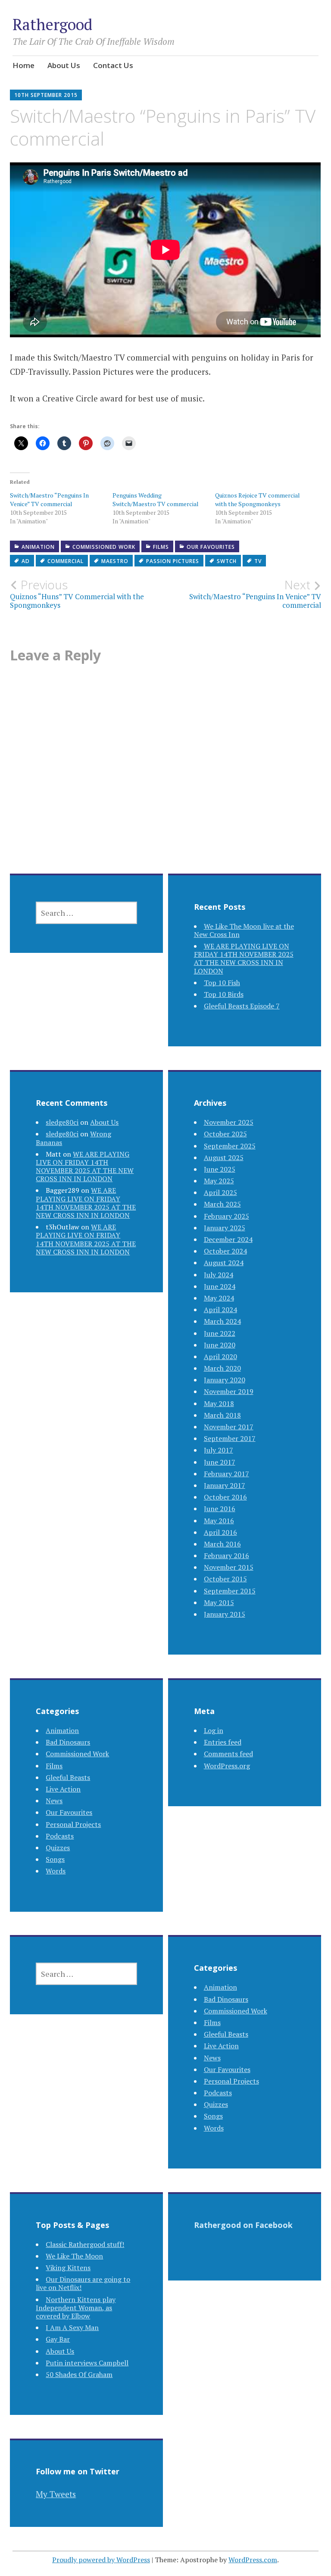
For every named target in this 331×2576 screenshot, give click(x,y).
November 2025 (229, 1122)
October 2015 (225, 1579)
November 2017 (229, 1427)
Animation (38, 547)
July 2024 (219, 1275)
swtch (227, 561)
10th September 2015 (46, 95)
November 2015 (229, 1567)
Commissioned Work (104, 547)
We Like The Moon (74, 2256)
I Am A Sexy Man (72, 2327)
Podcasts (60, 1836)
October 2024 (225, 1251)
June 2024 (220, 1286)
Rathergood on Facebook (243, 2225)
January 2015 (225, 1614)
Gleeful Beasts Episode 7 (242, 1006)
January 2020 (225, 1380)
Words (56, 1871)
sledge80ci (62, 1122)
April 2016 (220, 1532)
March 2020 (222, 1368)
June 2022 (220, 1333)
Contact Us (113, 65)
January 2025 (225, 1228)
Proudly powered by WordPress (101, 2560)
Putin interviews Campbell (87, 2363)
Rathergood (52, 24)
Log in (214, 1730)
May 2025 (219, 1181)
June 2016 (220, 1509)
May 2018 (219, 1403)
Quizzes (58, 1848)
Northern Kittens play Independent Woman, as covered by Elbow (76, 2308)
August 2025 (224, 1157)
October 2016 (225, 1497)
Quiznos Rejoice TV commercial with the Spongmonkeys (258, 499)
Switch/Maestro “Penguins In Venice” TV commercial (49, 499)
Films (161, 547)
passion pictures (173, 561)
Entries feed (223, 1742)
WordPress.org (227, 1766)
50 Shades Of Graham (79, 2374)
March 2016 (222, 1544)
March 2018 (222, 1415)
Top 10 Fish (222, 983)
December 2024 (228, 1239)
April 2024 (220, 1310)
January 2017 (225, 1485)
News (54, 1801)
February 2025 (226, 1216)
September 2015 (230, 1591)
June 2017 (220, 1462)
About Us (64, 65)
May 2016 (219, 1521)
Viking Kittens (68, 2268)
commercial (66, 561)
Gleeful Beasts (68, 1777)
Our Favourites (211, 547)
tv (258, 561)
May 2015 (219, 1602)
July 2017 (219, 1450)
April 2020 (220, 1356)
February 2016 (226, 1556)
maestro (115, 561)
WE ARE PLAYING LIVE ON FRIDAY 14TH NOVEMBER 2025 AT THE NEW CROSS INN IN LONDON (244, 958)
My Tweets (56, 2494)
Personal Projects (73, 1824)
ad (26, 561)
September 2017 (230, 1438)
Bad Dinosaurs (68, 1742)
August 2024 (224, 1263)
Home (23, 65)
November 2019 (229, 1391)
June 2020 (220, 1345)
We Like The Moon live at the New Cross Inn (244, 930)
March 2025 (222, 1204)
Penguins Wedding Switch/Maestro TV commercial (156, 499)
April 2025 (220, 1192)
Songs (55, 1859)
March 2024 (222, 1321)
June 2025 (220, 1169)
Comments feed (228, 1754)
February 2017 (226, 1474)
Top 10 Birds (224, 994)
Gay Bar (58, 2339)
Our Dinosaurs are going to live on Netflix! (83, 2283)
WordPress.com (253, 2560)
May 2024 (219, 1298)
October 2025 (225, 1134)
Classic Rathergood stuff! (85, 2244)
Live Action (63, 1789)
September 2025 (230, 1146)
